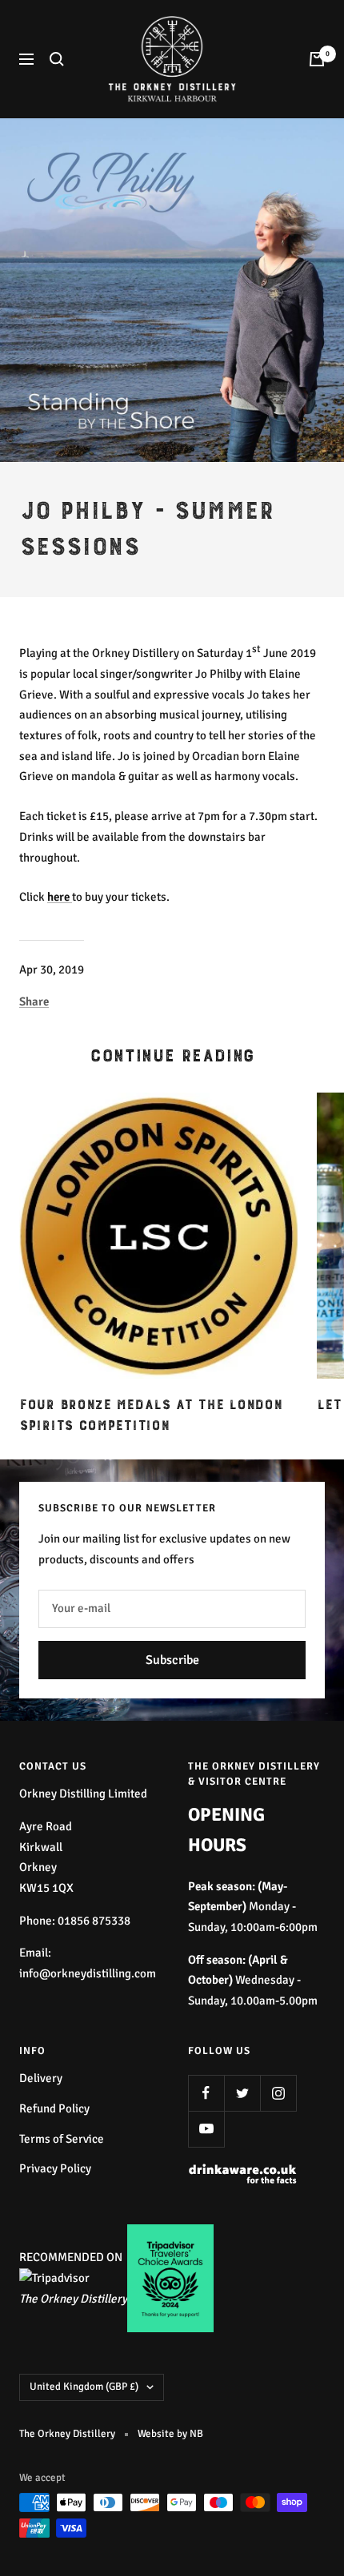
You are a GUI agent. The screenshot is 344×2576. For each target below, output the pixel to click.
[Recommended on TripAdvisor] (54, 2278)
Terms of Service (62, 2139)
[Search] (57, 59)
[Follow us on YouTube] (206, 2129)
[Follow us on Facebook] (206, 2093)
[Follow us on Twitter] (242, 2093)
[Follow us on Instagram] (278, 2093)
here (60, 897)
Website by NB (170, 2434)
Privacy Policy (55, 2168)
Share (34, 1001)
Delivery (41, 2078)
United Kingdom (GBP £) (84, 2387)
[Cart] (317, 59)
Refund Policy (54, 2108)
